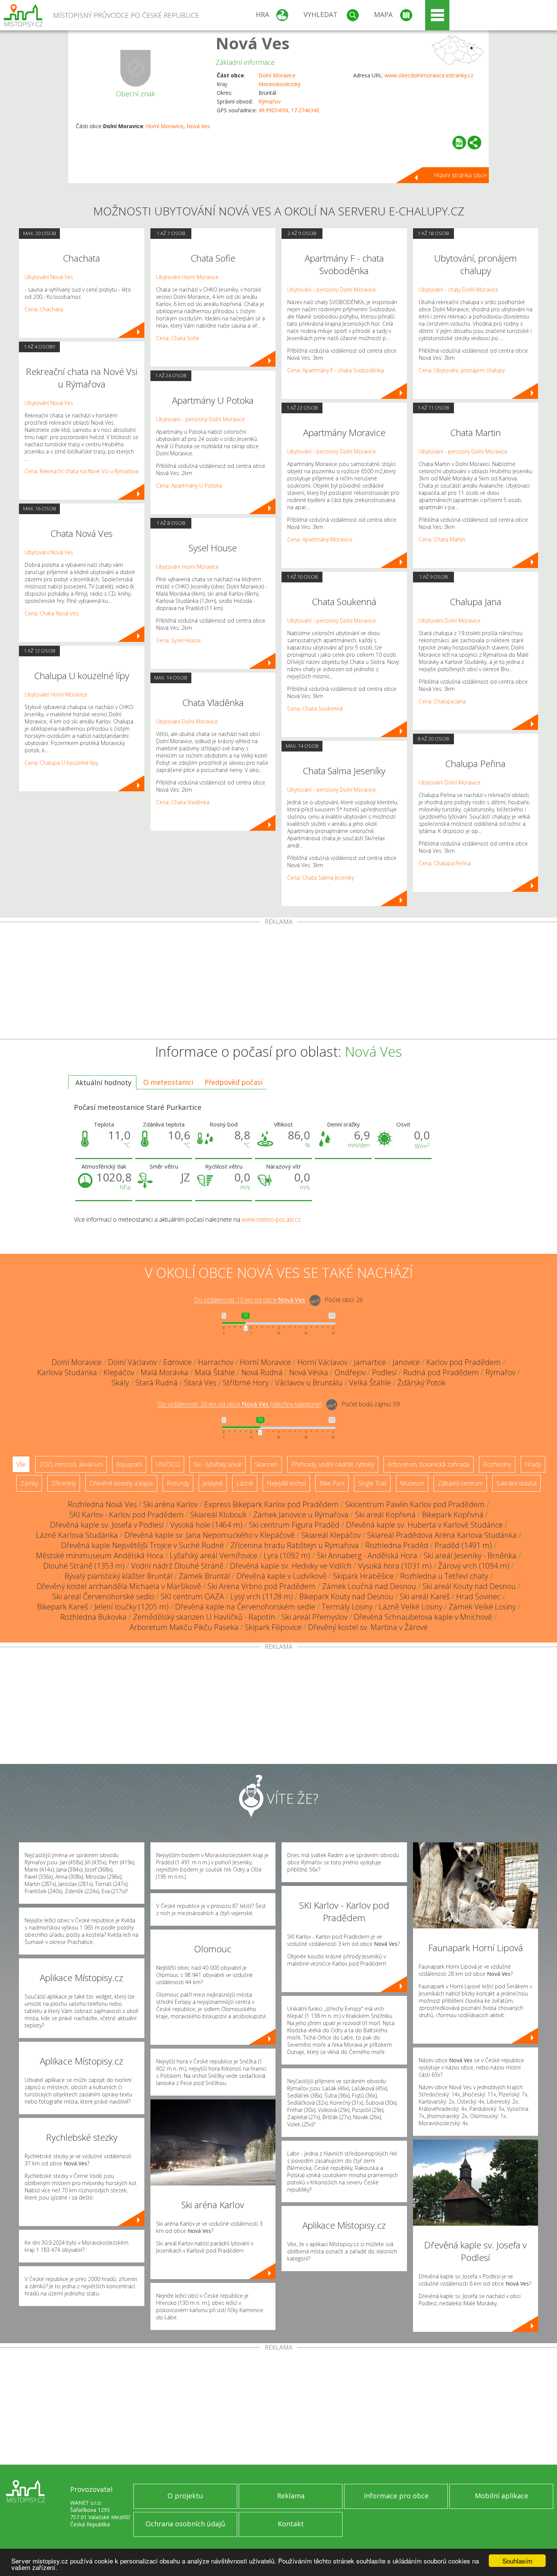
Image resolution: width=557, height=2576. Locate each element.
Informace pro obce (396, 2496)
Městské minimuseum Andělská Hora (100, 1555)
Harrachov (216, 1362)
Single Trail (372, 1483)
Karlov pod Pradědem (464, 1362)
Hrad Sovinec (478, 1596)
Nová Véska (309, 1372)
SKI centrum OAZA (192, 1596)
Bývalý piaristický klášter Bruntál (118, 1576)
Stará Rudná (156, 1383)
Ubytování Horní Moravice (56, 694)
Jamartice (370, 1362)
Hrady (533, 1464)
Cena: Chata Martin (442, 539)
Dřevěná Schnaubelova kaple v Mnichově (423, 1617)
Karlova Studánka (67, 1372)
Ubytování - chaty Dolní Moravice (458, 289)
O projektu (185, 2496)
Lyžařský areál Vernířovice (214, 1555)
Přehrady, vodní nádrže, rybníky (333, 1464)
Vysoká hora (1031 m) (395, 1566)
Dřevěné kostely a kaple (121, 1483)
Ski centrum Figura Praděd (294, 1525)
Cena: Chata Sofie (178, 338)
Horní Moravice (165, 126)
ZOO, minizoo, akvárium (71, 1464)
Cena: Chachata (44, 309)
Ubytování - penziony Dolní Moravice (200, 419)
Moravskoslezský (279, 84)
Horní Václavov (322, 1362)
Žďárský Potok (422, 1383)
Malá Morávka (164, 1372)
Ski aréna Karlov (171, 1504)
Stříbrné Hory (246, 1383)
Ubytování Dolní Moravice (187, 721)
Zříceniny (64, 1483)
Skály (120, 1383)
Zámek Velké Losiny (482, 1607)
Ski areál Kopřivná (385, 1515)
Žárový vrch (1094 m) (474, 1566)
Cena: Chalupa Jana (442, 701)
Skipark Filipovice (273, 1627)
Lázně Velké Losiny (411, 1607)
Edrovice (178, 1362)
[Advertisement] (278, 982)
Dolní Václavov (132, 1362)
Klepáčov (119, 1372)
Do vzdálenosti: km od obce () (240, 1404)
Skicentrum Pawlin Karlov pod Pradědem (415, 1504)
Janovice (406, 1362)
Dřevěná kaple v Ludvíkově (282, 1576)
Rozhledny (497, 1464)
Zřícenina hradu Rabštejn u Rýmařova (295, 1545)
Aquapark (129, 1464)
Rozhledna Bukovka (93, 1617)
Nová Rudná (262, 1372)
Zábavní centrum (460, 1483)
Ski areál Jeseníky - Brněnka (470, 1555)
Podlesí (384, 1372)
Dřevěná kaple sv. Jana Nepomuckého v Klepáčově (210, 1535)
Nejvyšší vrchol (286, 1483)
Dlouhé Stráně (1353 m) (84, 1566)
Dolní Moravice (277, 75)
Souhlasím (517, 2561)
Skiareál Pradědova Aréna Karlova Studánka (442, 1535)
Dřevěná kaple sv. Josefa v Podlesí (107, 1525)
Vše (21, 1464)
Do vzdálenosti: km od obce (250, 1300)
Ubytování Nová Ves (49, 277)
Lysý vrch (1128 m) (262, 1596)
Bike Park (332, 1483)
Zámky (29, 1483)
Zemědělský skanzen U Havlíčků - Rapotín (204, 1617)
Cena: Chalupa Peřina (445, 863)
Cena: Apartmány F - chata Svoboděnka (336, 370)
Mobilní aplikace (501, 2496)
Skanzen (266, 1464)
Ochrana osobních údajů (185, 2524)
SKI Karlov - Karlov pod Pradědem (127, 1515)
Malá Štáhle (215, 1372)
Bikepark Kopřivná (453, 1515)
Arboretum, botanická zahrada (429, 1464)
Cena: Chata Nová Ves (52, 613)
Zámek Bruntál (204, 1576)
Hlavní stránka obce (460, 175)
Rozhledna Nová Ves (102, 1504)
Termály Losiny (347, 1607)
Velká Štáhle (370, 1383)
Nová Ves (253, 43)
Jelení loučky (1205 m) (131, 1607)
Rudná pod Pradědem (441, 1372)
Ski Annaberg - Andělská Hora (367, 1555)
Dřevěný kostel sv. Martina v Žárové (368, 1627)
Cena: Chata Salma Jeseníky (321, 878)
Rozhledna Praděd (397, 1545)
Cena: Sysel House (178, 640)
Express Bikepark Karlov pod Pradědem (271, 1504)
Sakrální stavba (516, 1483)
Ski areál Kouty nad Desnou (469, 1586)
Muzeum (412, 1483)
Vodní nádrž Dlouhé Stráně (177, 1566)
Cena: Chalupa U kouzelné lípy (61, 763)
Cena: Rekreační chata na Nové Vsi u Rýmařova (81, 471)
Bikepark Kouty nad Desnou (346, 1596)
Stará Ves (200, 1383)
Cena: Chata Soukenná (315, 708)
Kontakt (291, 2524)
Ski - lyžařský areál (217, 1464)
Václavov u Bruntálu (309, 1383)
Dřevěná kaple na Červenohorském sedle (245, 1607)
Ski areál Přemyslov (314, 1617)
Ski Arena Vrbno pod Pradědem (262, 1586)
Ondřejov (350, 1372)
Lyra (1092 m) (287, 1555)
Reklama (291, 2496)
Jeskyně (213, 1483)
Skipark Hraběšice (363, 1576)
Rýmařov (270, 101)
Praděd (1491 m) (463, 1545)
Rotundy (178, 1483)
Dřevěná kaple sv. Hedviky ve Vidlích (291, 1566)
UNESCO (168, 1464)
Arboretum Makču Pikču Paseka (184, 1627)
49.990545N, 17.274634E (289, 110)
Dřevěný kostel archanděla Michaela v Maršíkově (119, 1586)
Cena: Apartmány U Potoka (189, 486)
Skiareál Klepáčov (331, 1535)
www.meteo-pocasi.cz (271, 1219)
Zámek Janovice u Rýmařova (301, 1515)
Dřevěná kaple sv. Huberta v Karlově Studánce (424, 1525)
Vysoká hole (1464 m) (206, 1525)
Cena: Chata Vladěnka (183, 802)
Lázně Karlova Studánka (77, 1535)
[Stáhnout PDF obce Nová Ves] (459, 143)
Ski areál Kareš (425, 1596)
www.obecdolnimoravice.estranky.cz (429, 75)
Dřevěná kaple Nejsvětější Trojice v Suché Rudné (142, 1545)
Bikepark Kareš (63, 1607)
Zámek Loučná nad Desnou (369, 1586)
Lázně (245, 1483)
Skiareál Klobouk (218, 1515)
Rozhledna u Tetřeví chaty (444, 1576)
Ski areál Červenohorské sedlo (103, 1596)
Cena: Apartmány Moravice (320, 539)
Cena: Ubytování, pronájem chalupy (462, 370)
